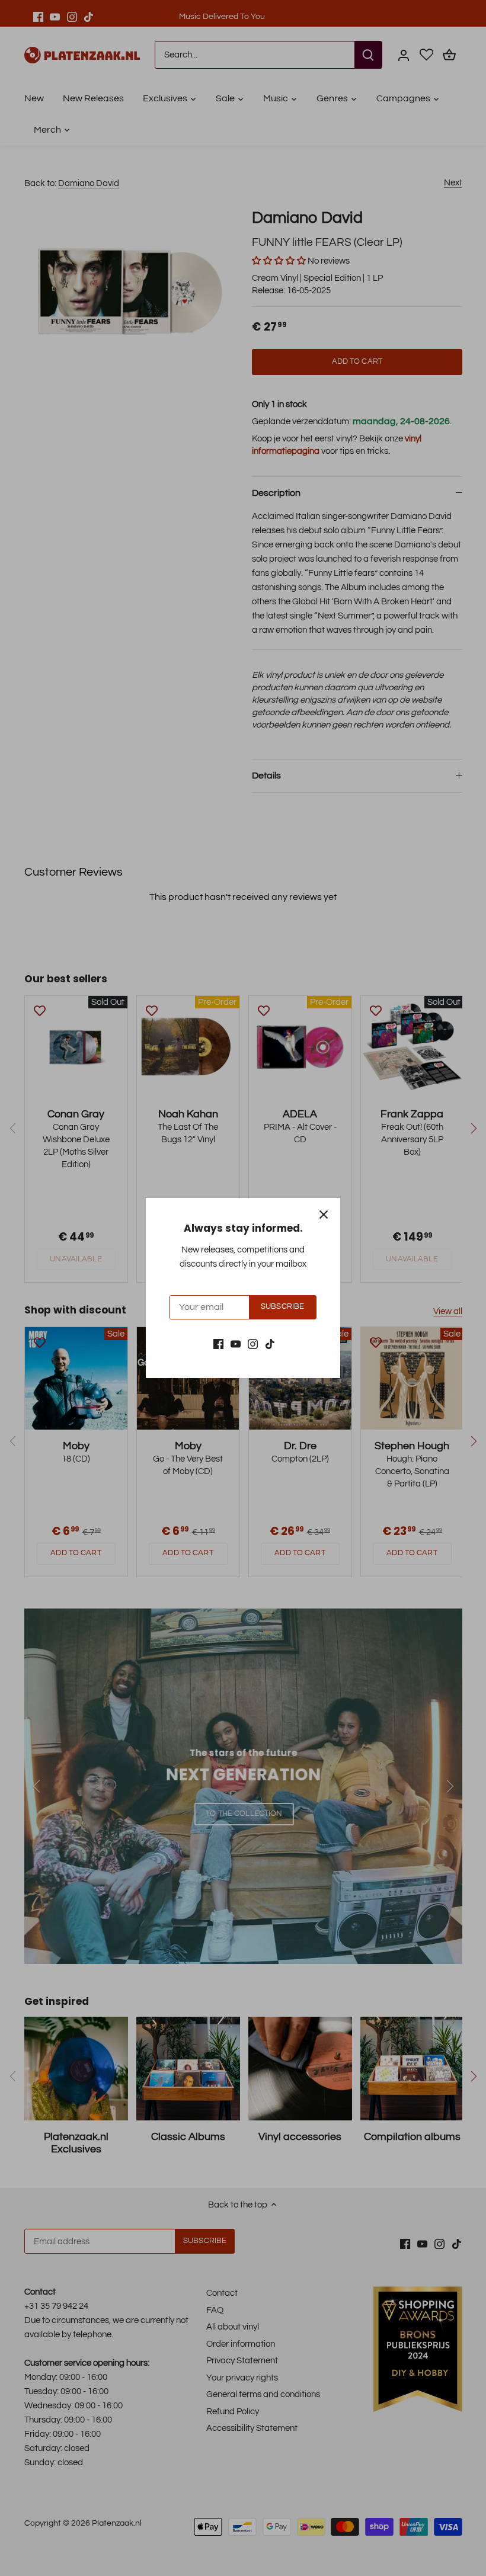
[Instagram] (253, 1343)
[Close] (324, 1215)
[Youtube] (236, 1343)
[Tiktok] (270, 1343)
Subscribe (282, 1307)
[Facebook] (218, 1343)
